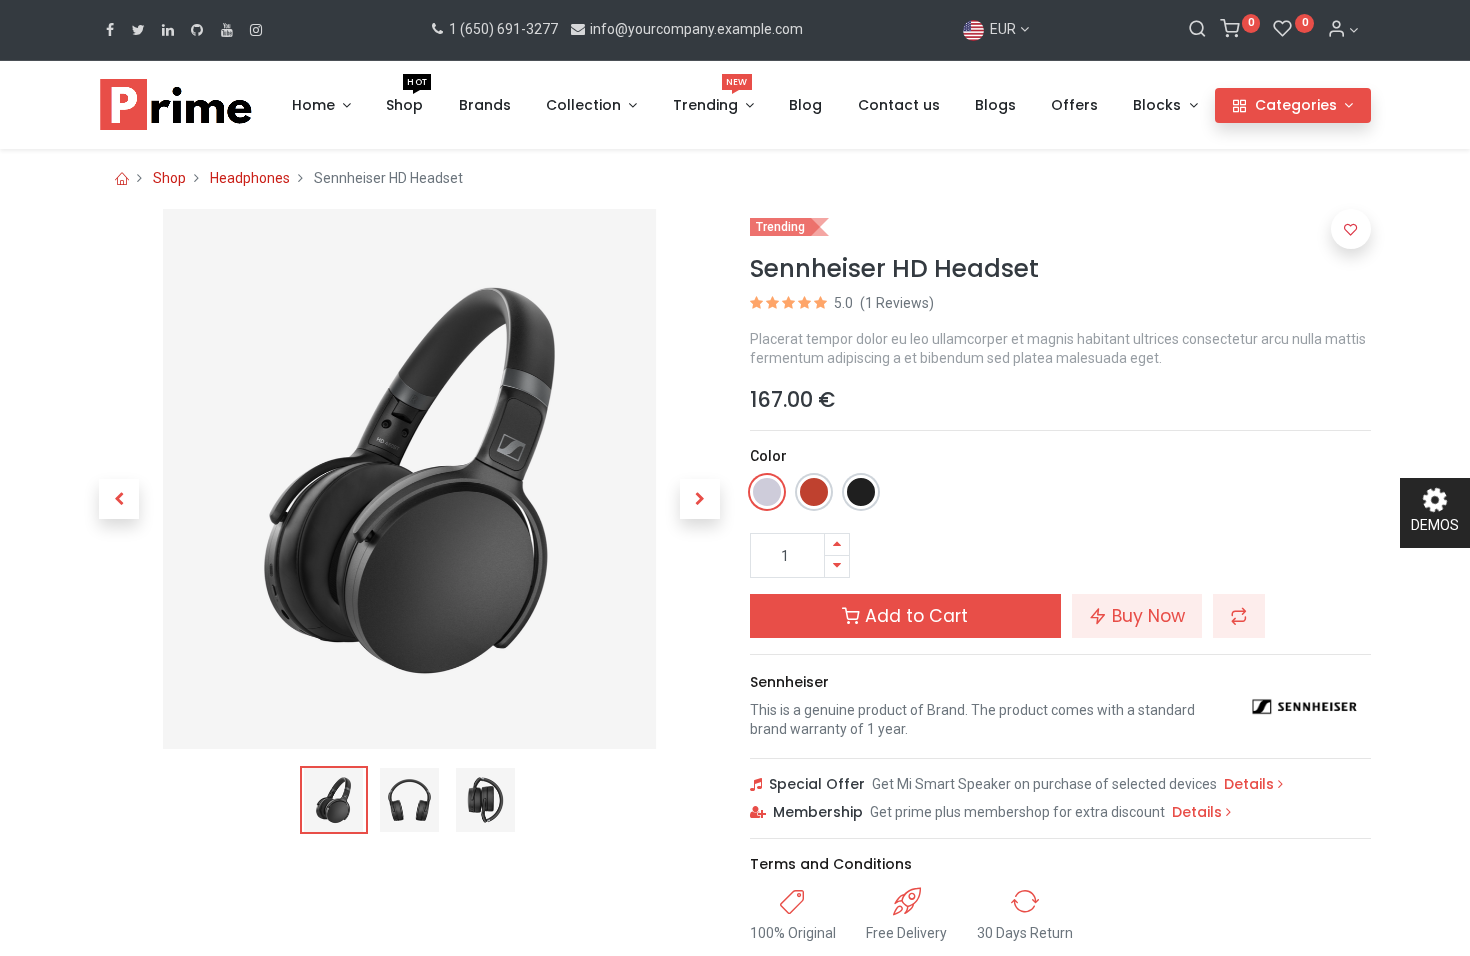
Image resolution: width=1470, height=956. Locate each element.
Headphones (250, 178)
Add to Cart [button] (914, 616)
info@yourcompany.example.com (696, 29)
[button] (119, 499)
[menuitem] (404, 106)
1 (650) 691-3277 (502, 29)
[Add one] (837, 544)
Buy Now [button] (1146, 616)
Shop (169, 178)
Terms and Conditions (831, 864)
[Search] (1197, 30)
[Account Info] (1343, 30)
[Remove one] (837, 566)
